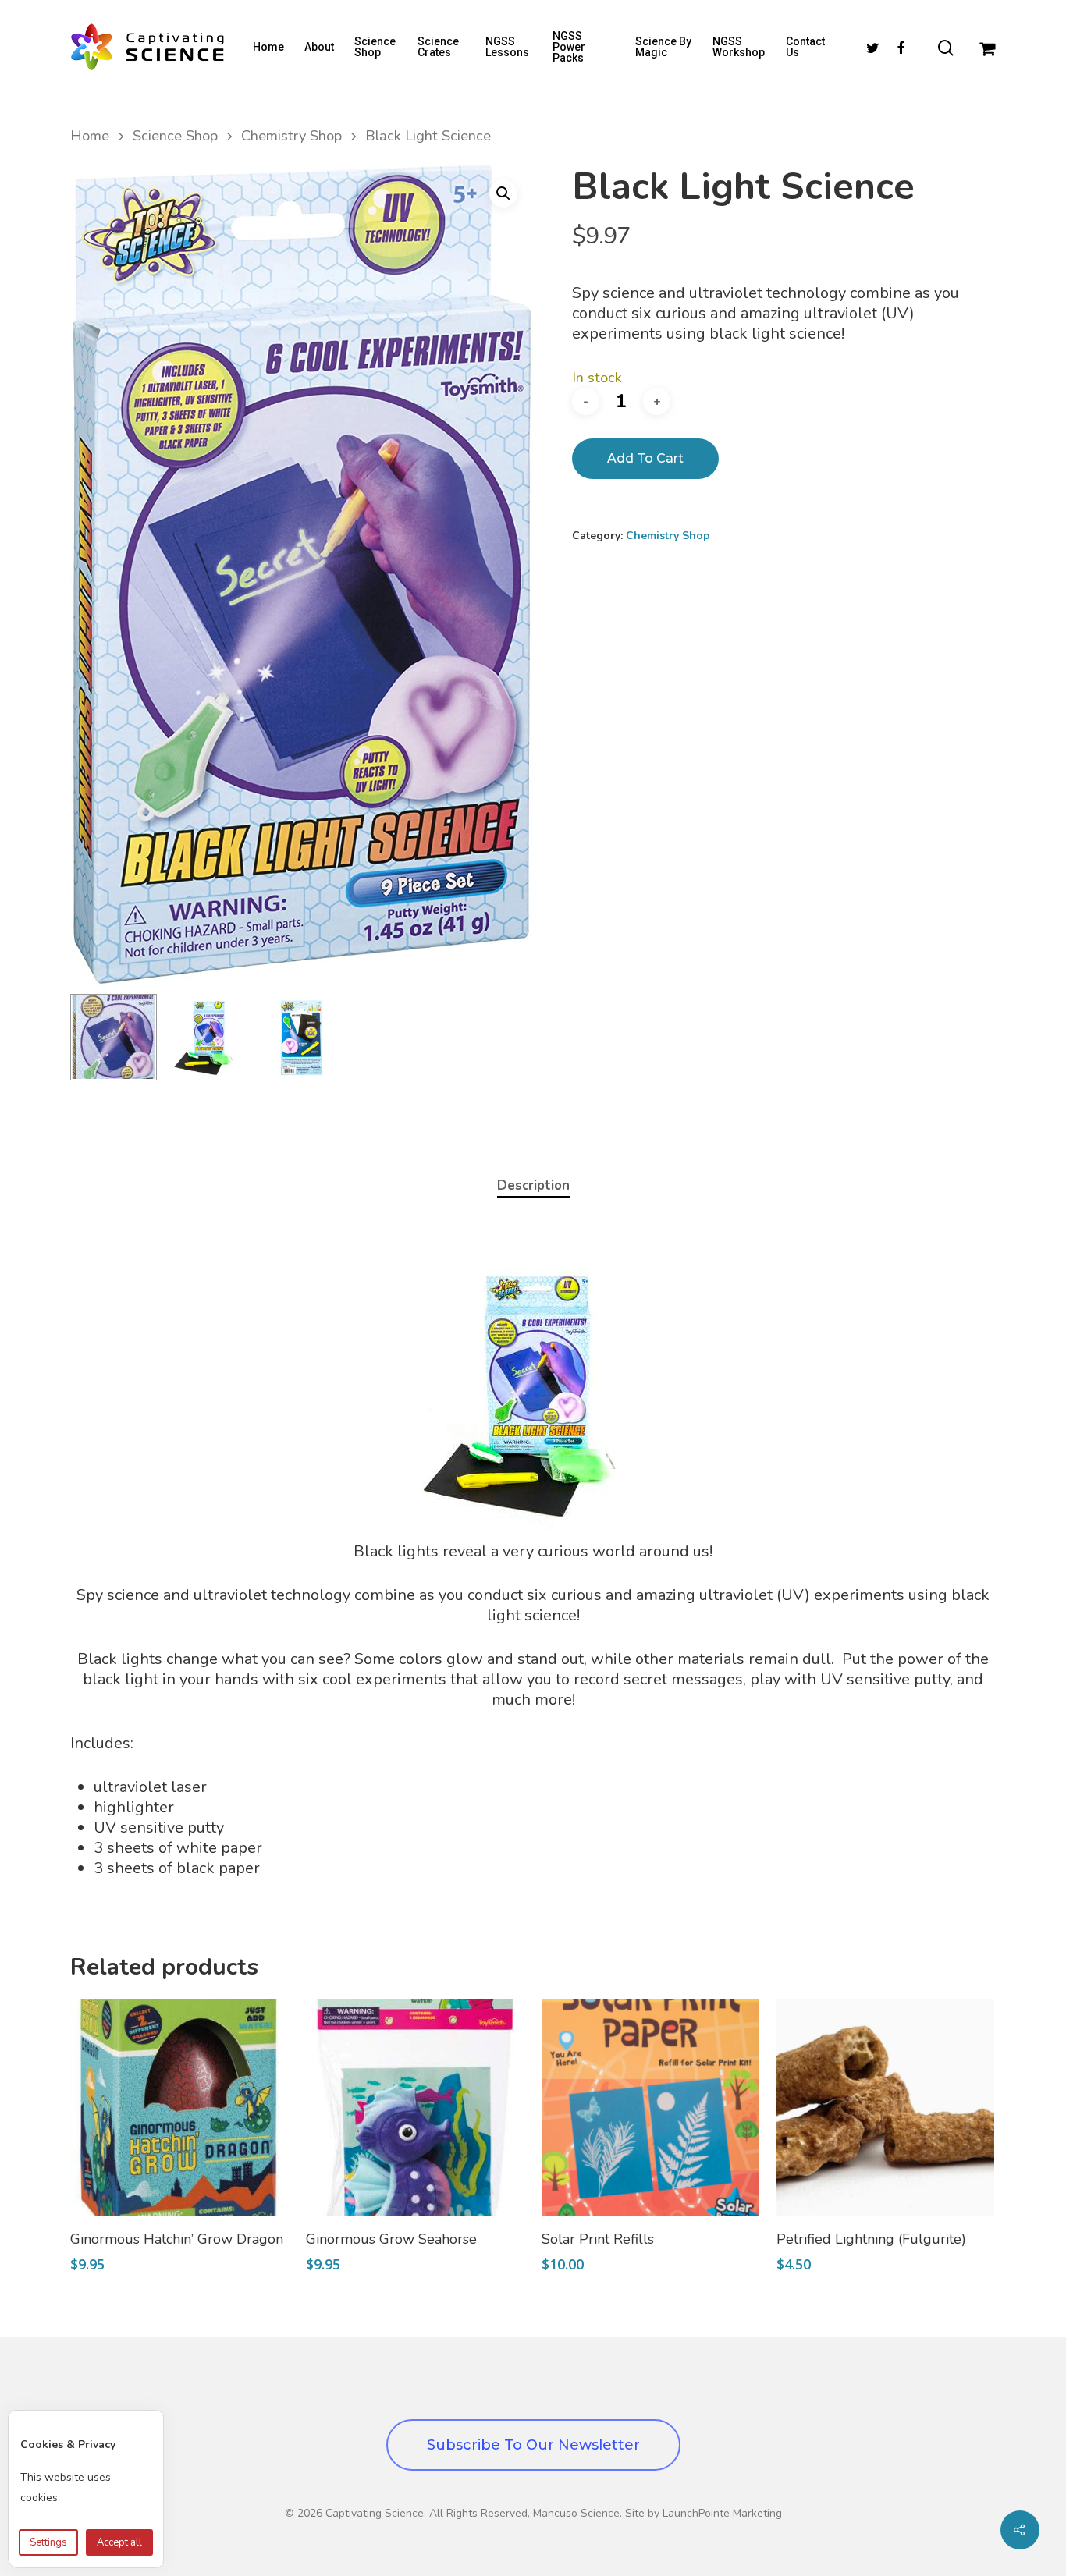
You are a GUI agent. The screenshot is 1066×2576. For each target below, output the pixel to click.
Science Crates (438, 47)
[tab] (533, 1186)
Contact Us (805, 47)
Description (533, 1185)
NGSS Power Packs (569, 47)
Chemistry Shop (291, 135)
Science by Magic (663, 47)
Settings (48, 2542)
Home (268, 47)
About (319, 47)
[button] (503, 193)
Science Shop (375, 47)
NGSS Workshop (739, 47)
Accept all (119, 2542)
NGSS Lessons (507, 47)
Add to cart (645, 458)
